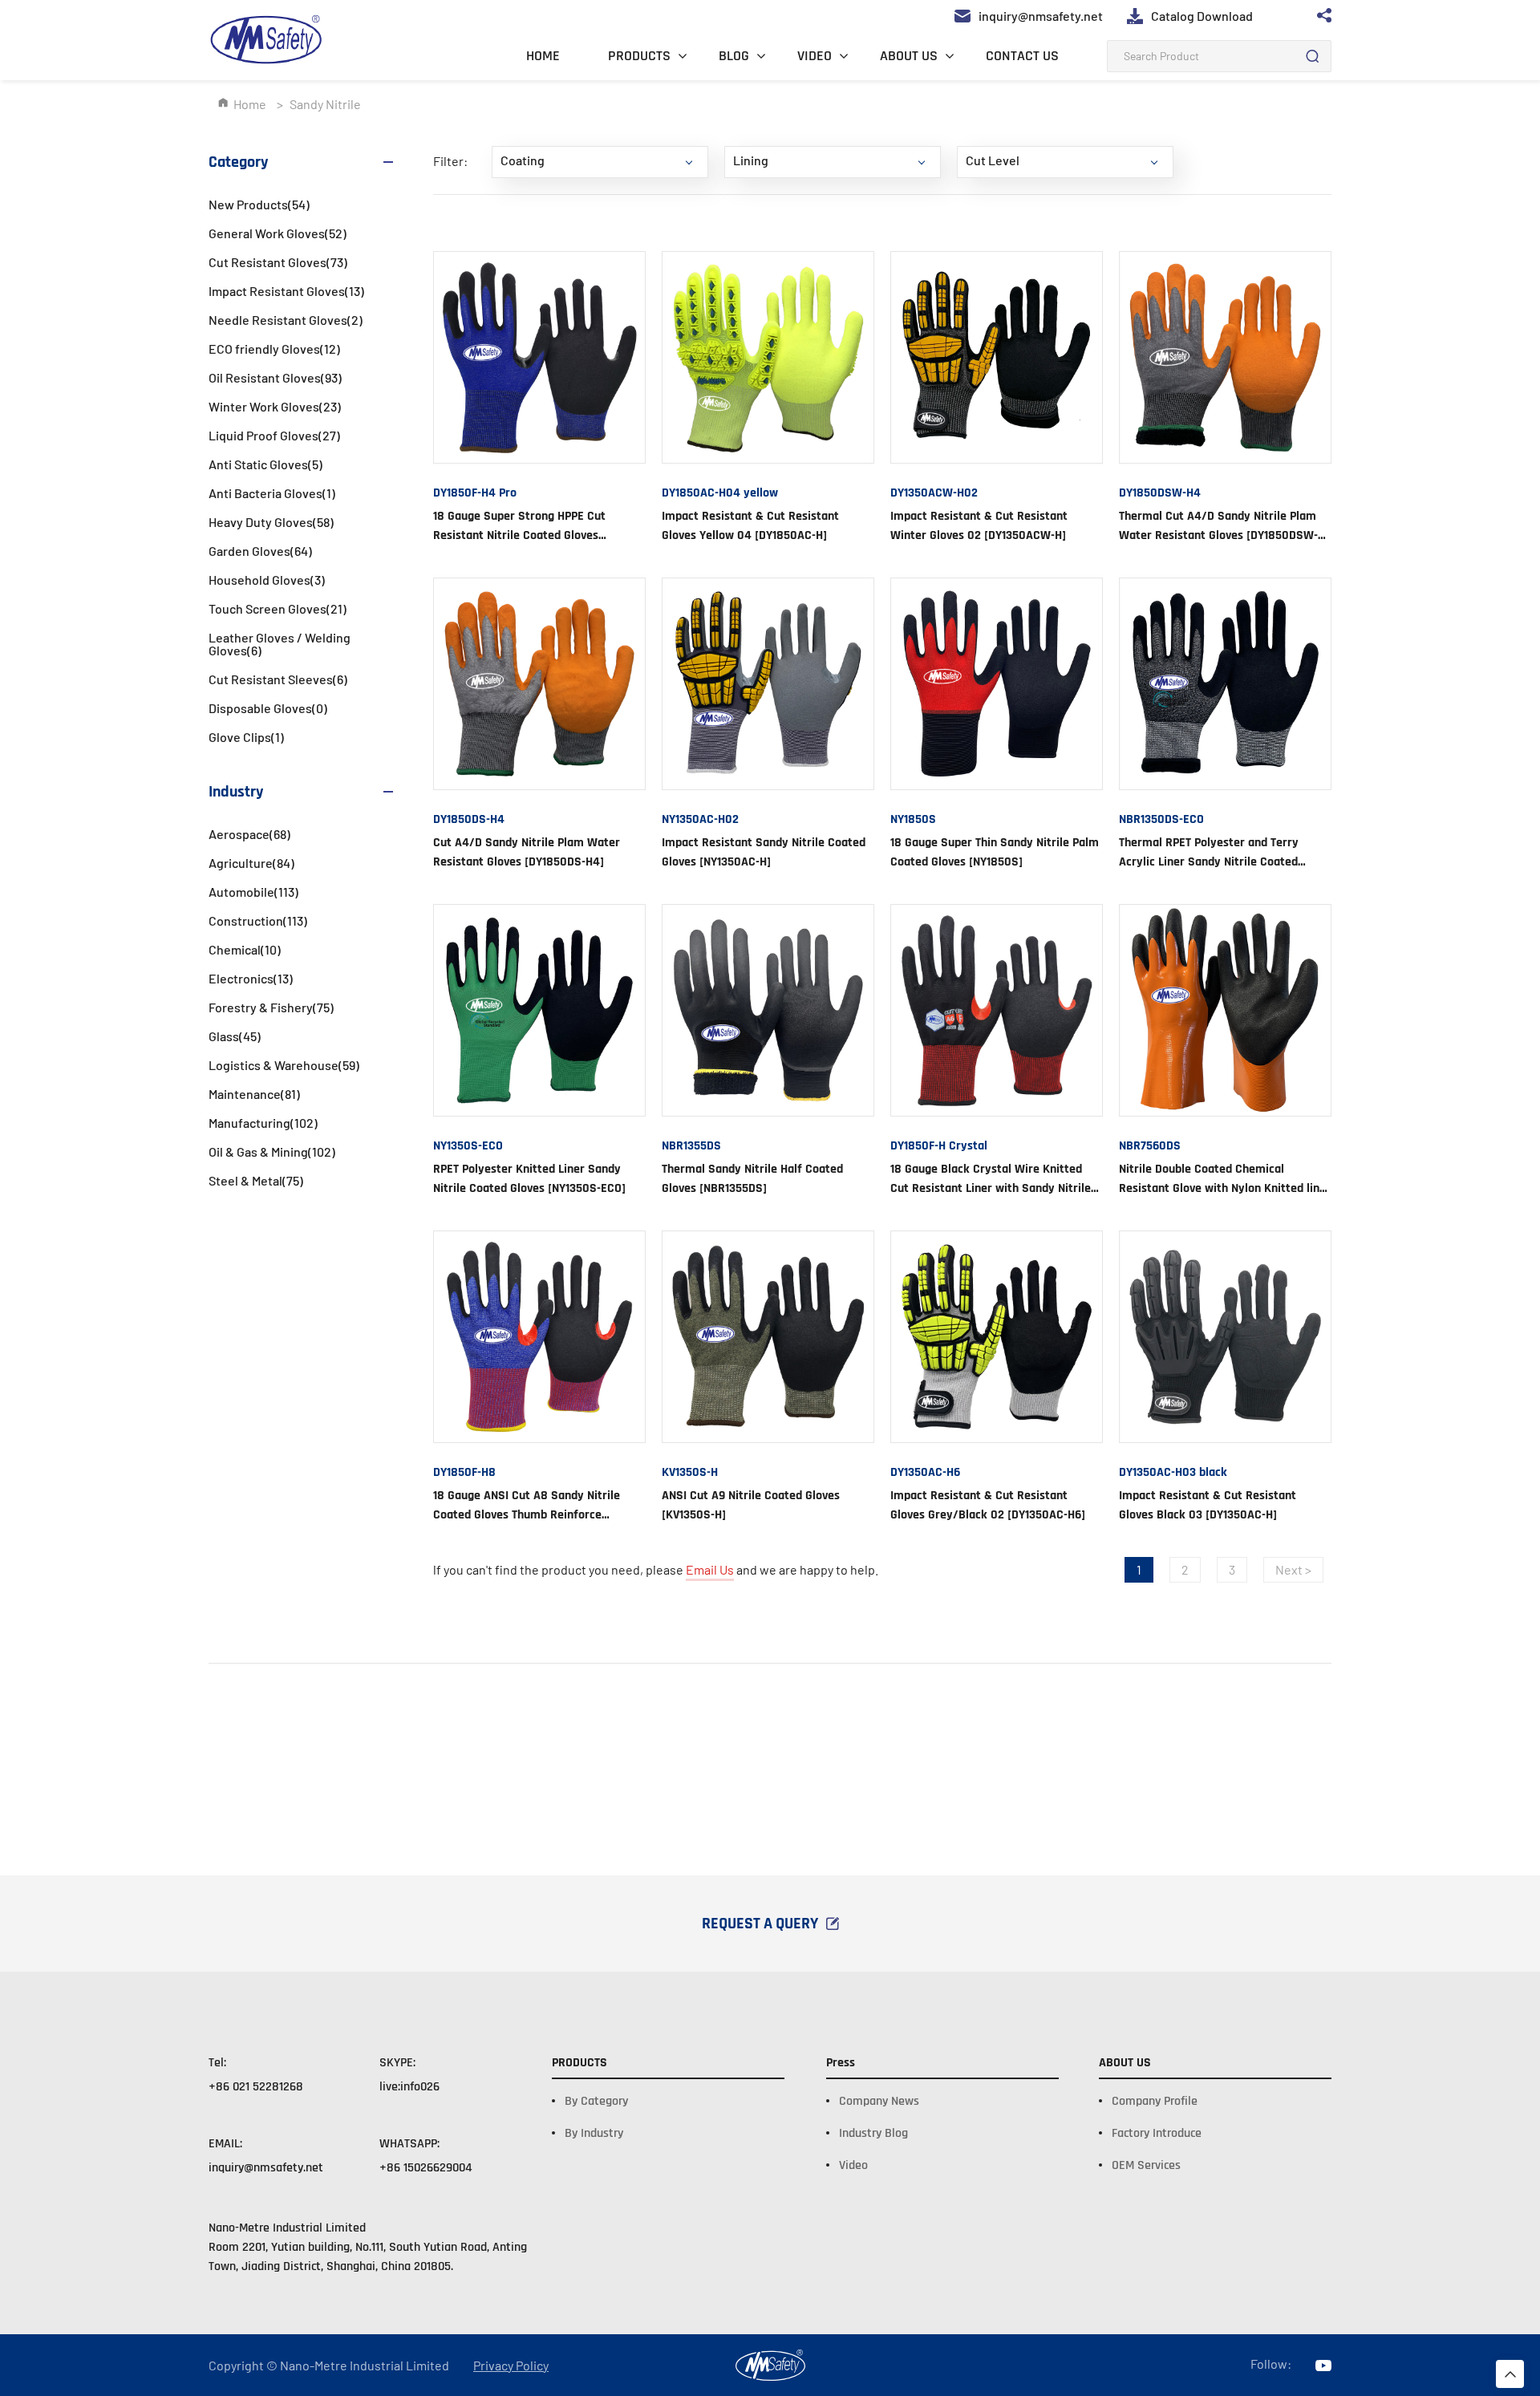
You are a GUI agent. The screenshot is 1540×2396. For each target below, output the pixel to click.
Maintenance (254, 1094)
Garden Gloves (260, 551)
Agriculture (251, 863)
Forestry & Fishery (271, 1007)
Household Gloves (267, 580)
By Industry (594, 2133)
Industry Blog (873, 2133)
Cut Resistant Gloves (278, 262)
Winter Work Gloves (275, 406)
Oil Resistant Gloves (275, 377)
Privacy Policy (511, 2366)
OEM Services (1146, 2165)
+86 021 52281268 (256, 2087)
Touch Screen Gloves (278, 608)
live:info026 (409, 2087)
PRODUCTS (639, 56)
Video (853, 2165)
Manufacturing (263, 1123)
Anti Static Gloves (265, 464)
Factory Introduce (1157, 2133)
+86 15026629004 (426, 2168)
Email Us (710, 1569)
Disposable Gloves (268, 708)
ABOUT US (909, 56)
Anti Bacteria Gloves (272, 493)
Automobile (253, 892)
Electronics (251, 978)
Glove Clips (246, 737)
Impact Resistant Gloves (286, 291)
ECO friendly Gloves (274, 349)
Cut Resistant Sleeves (278, 679)
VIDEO (815, 56)
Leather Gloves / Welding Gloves (280, 644)
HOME (543, 56)
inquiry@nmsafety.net (266, 2168)
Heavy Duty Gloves (271, 522)
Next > (1293, 1569)
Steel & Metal (256, 1180)
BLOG (734, 56)
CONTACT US (1022, 56)
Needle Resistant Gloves (286, 320)
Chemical (245, 949)
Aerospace (249, 834)
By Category (596, 2101)
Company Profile (1155, 2101)
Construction (258, 920)
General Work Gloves (278, 233)
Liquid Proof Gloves (274, 435)
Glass (235, 1036)
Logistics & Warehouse (284, 1065)
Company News (879, 2101)
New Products (259, 204)
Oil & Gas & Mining (272, 1151)
